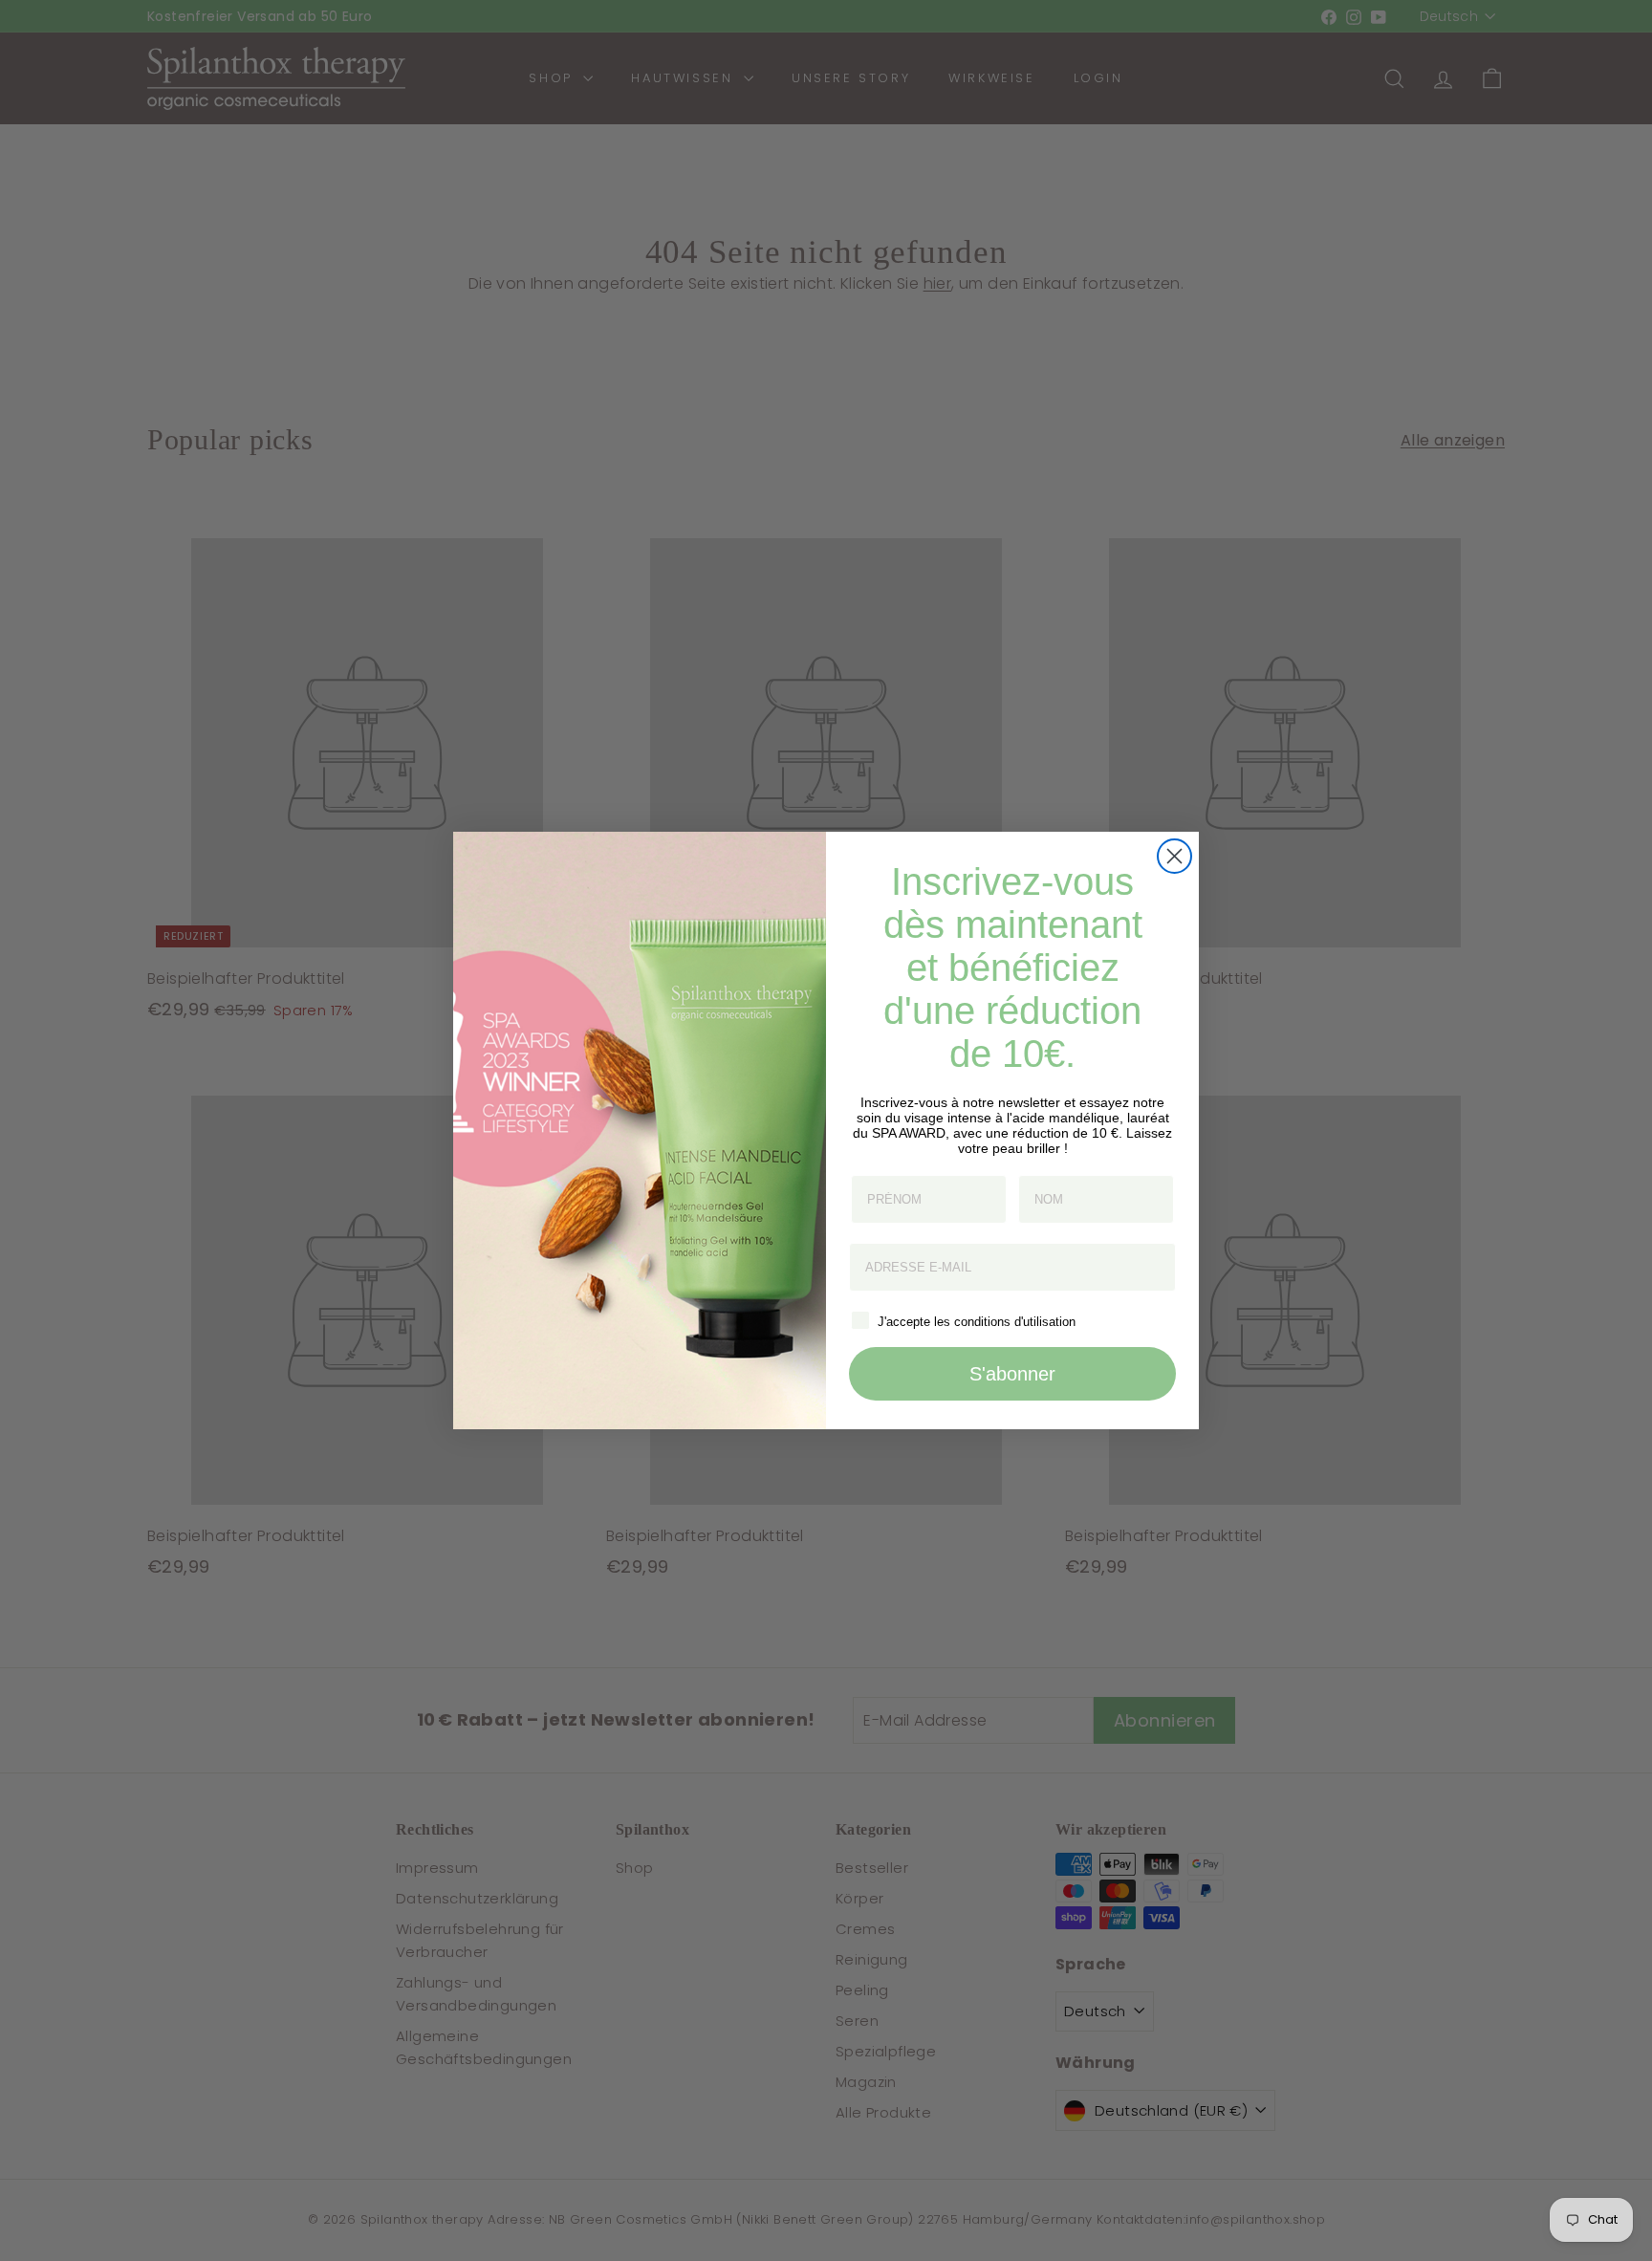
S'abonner (1012, 1374)
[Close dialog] (1174, 856)
